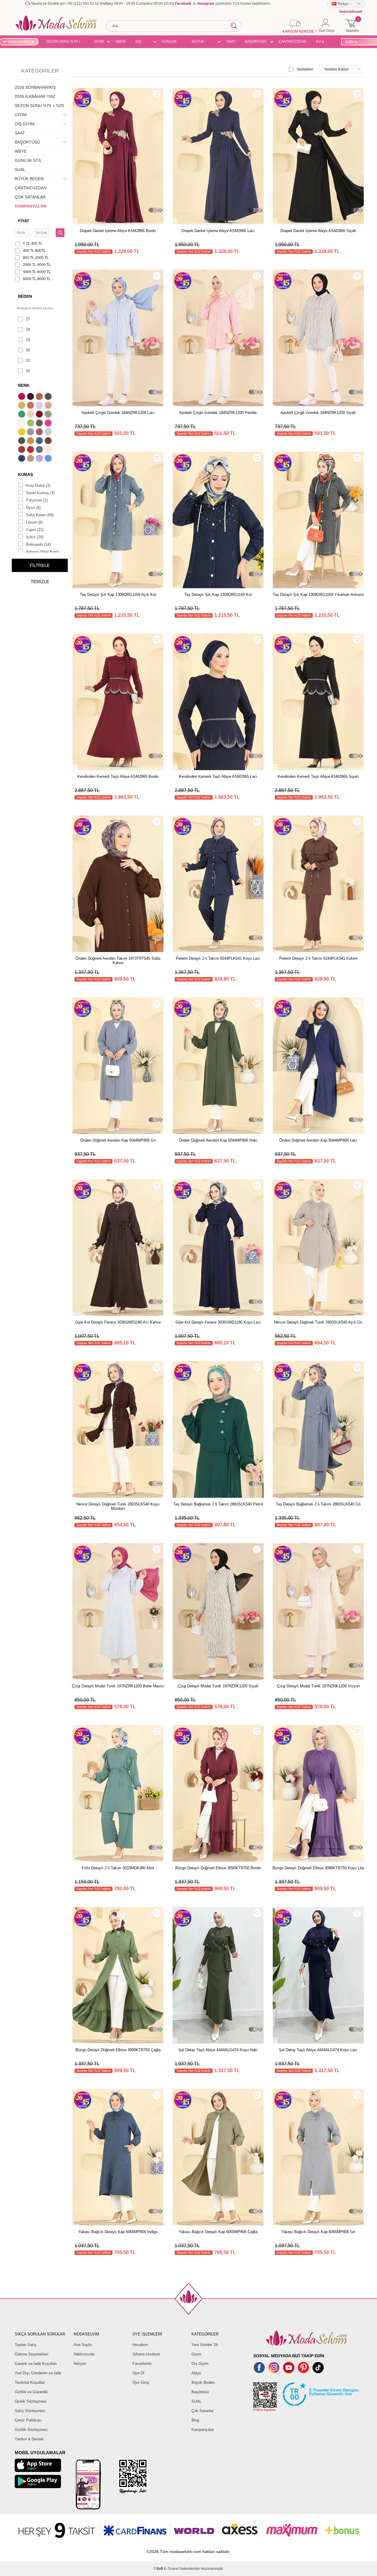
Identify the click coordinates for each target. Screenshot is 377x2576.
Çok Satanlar (202, 2411)
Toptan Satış (26, 2345)
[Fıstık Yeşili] (31, 424)
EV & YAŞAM (322, 42)
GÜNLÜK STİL (169, 42)
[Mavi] (49, 459)
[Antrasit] (49, 397)
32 (28, 371)
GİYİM (99, 42)
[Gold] (22, 433)
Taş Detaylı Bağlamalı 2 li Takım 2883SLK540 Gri (318, 1504)
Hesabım (140, 2345)
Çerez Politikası (28, 2420)
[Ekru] (22, 424)
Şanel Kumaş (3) (40, 493)
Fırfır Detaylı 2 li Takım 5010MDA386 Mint (118, 1868)
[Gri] (31, 433)
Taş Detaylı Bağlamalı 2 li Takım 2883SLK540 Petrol (218, 1504)
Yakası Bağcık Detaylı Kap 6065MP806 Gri (318, 2232)
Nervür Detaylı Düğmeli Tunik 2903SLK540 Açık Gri (318, 1322)
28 (28, 329)
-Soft (159, 2569)
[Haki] (22, 441)
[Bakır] (31, 406)
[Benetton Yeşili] (22, 415)
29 (28, 340)
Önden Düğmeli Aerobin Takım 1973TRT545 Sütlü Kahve (118, 961)
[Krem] (49, 450)
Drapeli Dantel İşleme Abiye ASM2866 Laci (218, 231)
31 (28, 360)
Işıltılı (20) (35, 537)
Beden (25, 296)
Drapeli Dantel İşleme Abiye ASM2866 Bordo (118, 231)
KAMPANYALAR (30, 206)
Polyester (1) (37, 500)
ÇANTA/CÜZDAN (292, 42)
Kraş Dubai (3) (38, 485)
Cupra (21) (35, 530)
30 (28, 350)
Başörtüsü (200, 2392)
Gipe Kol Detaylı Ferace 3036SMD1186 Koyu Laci (218, 1322)
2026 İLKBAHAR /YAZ (35, 96)
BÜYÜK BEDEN (198, 42)
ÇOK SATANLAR (30, 197)
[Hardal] (31, 441)
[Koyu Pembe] (22, 397)
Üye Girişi (141, 2382)
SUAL (20, 170)
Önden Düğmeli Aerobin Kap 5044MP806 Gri (118, 1140)
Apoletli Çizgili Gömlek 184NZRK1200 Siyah (318, 413)
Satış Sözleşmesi (30, 2411)
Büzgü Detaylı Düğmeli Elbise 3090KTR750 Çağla (118, 2050)
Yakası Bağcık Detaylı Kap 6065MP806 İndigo (118, 2232)
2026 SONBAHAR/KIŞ (35, 87)
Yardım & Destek (29, 2439)
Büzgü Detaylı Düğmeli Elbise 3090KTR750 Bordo (218, 1868)
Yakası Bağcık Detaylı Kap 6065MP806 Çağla (218, 2232)
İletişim (80, 2364)
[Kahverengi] (49, 441)
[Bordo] (40, 415)
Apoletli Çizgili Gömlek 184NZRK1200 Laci (118, 413)
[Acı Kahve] (31, 397)
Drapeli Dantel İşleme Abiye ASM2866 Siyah (318, 231)
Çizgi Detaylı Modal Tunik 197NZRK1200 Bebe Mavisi (118, 1686)
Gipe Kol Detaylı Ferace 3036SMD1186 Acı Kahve (118, 1322)
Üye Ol (138, 2373)
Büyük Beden (203, 2382)
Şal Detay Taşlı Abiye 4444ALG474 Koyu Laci (318, 2050)
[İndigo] (40, 441)
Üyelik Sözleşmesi (31, 2401)
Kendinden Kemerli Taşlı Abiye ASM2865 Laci (218, 776)
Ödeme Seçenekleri (32, 2354)
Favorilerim (142, 2364)
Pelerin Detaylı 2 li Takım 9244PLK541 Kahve (318, 958)
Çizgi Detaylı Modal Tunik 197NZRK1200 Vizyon (318, 1686)
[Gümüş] (49, 433)
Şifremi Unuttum (146, 2354)
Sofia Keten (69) (40, 515)
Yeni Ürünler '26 (205, 2345)
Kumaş (25, 474)
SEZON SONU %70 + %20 (63, 42)
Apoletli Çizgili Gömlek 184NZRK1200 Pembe (218, 413)
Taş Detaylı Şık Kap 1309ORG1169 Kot (218, 595)
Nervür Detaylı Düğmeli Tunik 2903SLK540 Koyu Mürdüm (118, 1506)
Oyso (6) (33, 508)
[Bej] (49, 406)
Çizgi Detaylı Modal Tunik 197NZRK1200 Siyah (218, 1686)
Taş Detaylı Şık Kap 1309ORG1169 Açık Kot (118, 595)
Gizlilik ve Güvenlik (31, 2392)
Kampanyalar (203, 2430)
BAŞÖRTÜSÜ (256, 42)
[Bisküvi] (31, 415)
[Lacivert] (22, 459)
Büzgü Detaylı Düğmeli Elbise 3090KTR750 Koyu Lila (318, 1868)
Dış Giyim (200, 2364)
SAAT (231, 42)
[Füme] (40, 424)
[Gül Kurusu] (40, 433)
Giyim (196, 2354)
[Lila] (40, 459)
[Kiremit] (22, 450)
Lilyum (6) (34, 522)
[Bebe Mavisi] (40, 406)
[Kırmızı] (31, 450)
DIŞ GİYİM (140, 42)
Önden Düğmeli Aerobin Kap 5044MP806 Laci (318, 1140)
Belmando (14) (38, 544)
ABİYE (121, 42)
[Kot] (40, 450)
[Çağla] (49, 415)
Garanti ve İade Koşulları (36, 2364)
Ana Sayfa (83, 2345)
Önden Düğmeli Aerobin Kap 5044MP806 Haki (218, 1140)
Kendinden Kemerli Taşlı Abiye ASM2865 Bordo (118, 776)
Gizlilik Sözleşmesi (31, 2430)
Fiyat (24, 221)
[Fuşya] (49, 424)
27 (28, 319)
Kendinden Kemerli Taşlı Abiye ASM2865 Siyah (318, 776)
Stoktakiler (305, 69)
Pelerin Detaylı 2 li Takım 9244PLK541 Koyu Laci (218, 958)
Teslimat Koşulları (30, 2382)
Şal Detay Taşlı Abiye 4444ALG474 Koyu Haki (218, 2050)
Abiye (196, 2373)
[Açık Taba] (40, 397)
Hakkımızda (84, 2354)
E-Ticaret (171, 2569)
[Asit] (22, 406)
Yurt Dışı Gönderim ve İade (38, 2373)
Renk (24, 385)
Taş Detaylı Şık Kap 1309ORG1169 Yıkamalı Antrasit (318, 595)
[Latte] (31, 459)
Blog (195, 2420)
